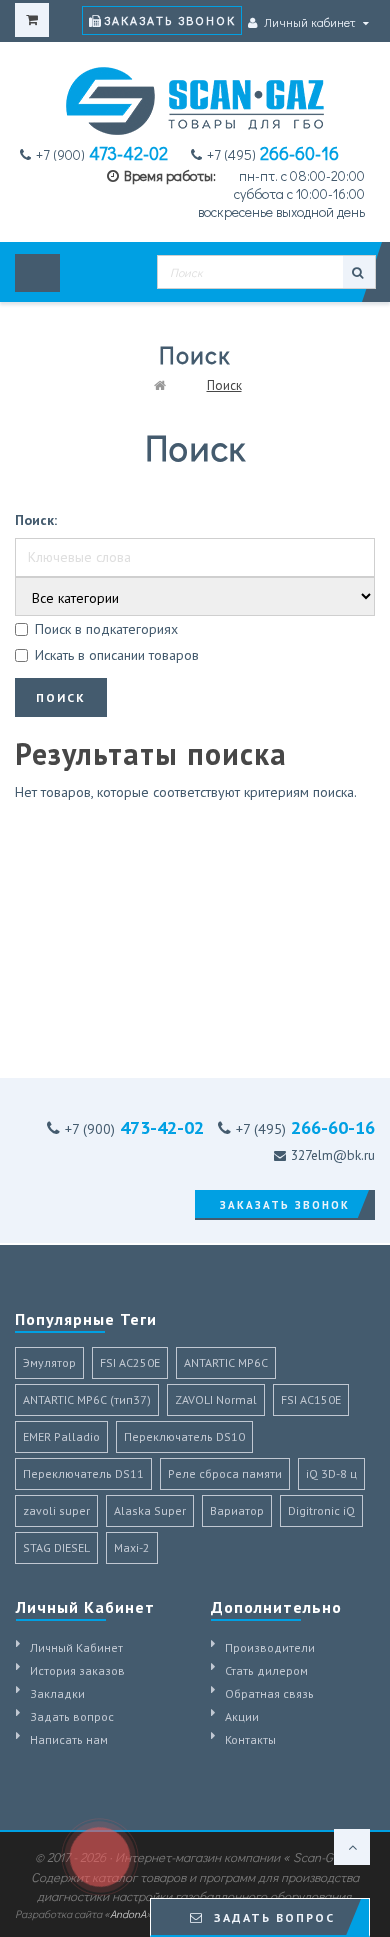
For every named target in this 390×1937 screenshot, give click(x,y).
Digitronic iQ (321, 1510)
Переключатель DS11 (83, 1473)
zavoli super (56, 1510)
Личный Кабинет (76, 1647)
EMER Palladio (61, 1436)
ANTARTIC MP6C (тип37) (87, 1399)
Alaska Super (150, 1510)
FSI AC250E (130, 1362)
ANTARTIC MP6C (226, 1362)
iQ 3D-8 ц (331, 1473)
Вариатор (237, 1510)
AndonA (128, 1913)
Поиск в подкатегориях (106, 629)
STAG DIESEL (56, 1547)
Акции (242, 1716)
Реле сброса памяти (225, 1473)
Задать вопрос (72, 1716)
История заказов (77, 1670)
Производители (270, 1647)
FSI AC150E (311, 1399)
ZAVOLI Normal (216, 1399)
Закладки (57, 1693)
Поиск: (36, 520)
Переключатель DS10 (184, 1436)
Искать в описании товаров (117, 655)
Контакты (250, 1739)
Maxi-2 (132, 1547)
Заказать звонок (170, 20)
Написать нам (69, 1739)
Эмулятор (49, 1362)
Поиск (224, 385)
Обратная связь (269, 1693)
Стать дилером (266, 1670)
